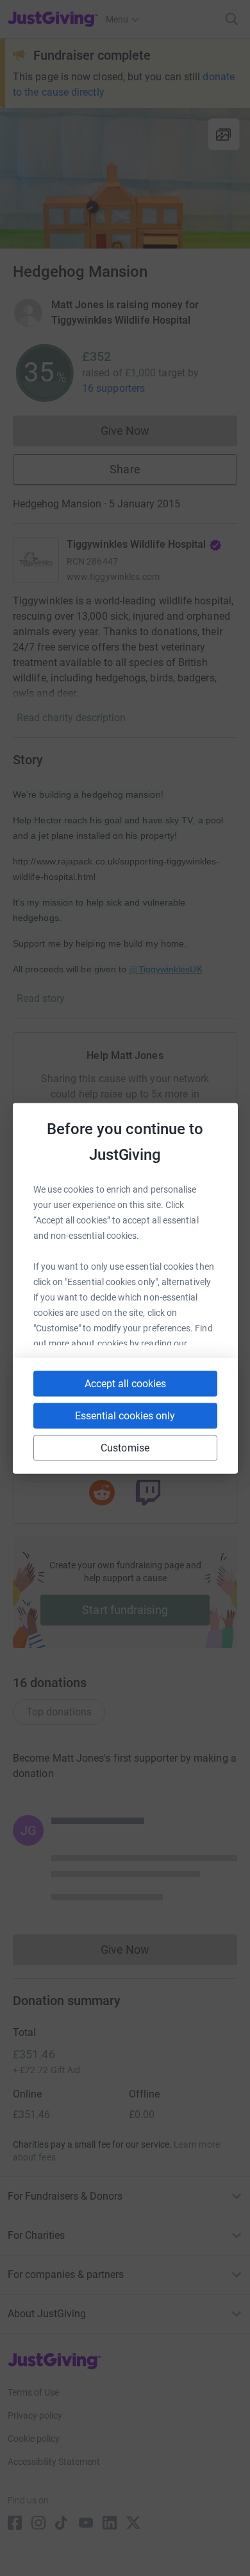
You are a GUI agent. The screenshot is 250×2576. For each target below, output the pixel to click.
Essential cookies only (125, 1415)
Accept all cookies (125, 1383)
